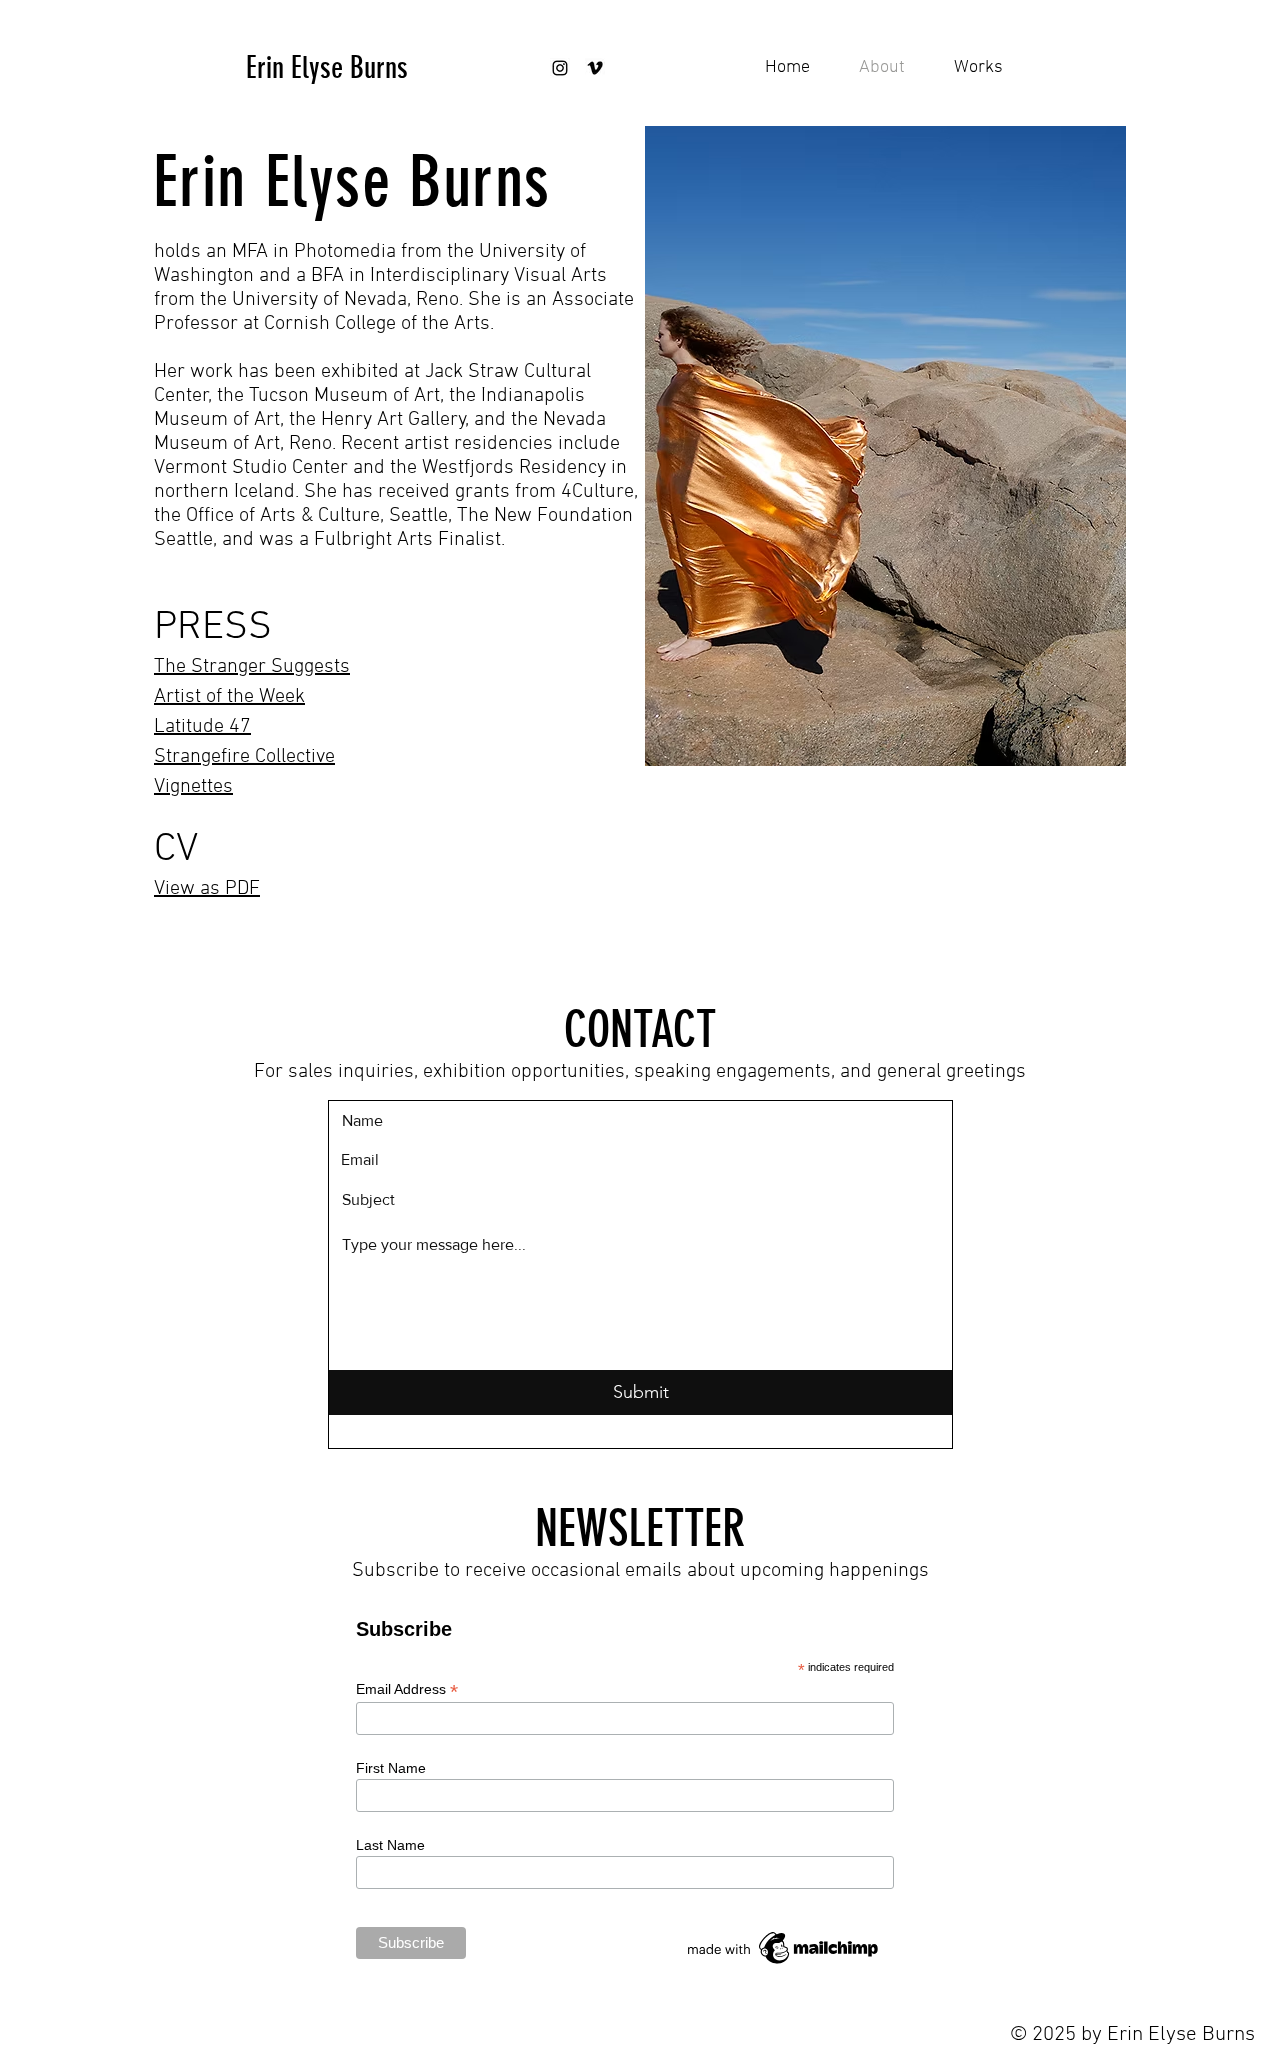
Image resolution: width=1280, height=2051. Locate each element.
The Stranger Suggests (252, 667)
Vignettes (193, 787)
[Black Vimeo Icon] (595, 68)
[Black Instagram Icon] (560, 68)
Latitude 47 (202, 727)
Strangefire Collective (244, 757)
